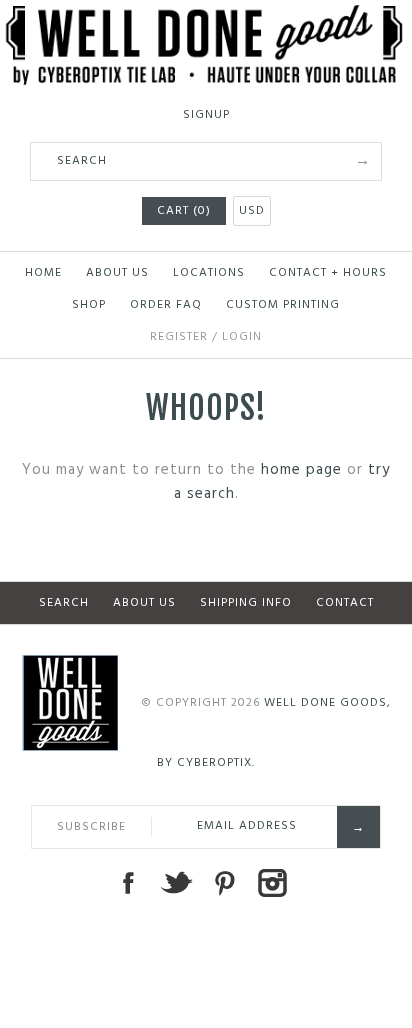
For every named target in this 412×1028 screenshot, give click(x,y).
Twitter (176, 883)
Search (64, 603)
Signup (206, 115)
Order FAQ (166, 305)
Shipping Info (246, 603)
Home (43, 273)
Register (179, 337)
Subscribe (91, 827)
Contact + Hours (328, 273)
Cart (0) (184, 211)
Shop (89, 305)
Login (242, 337)
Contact (345, 603)
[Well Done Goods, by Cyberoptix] (206, 17)
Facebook (128, 883)
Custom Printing (283, 305)
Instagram (272, 883)
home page (301, 470)
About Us (117, 273)
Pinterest (224, 883)
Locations (209, 273)
